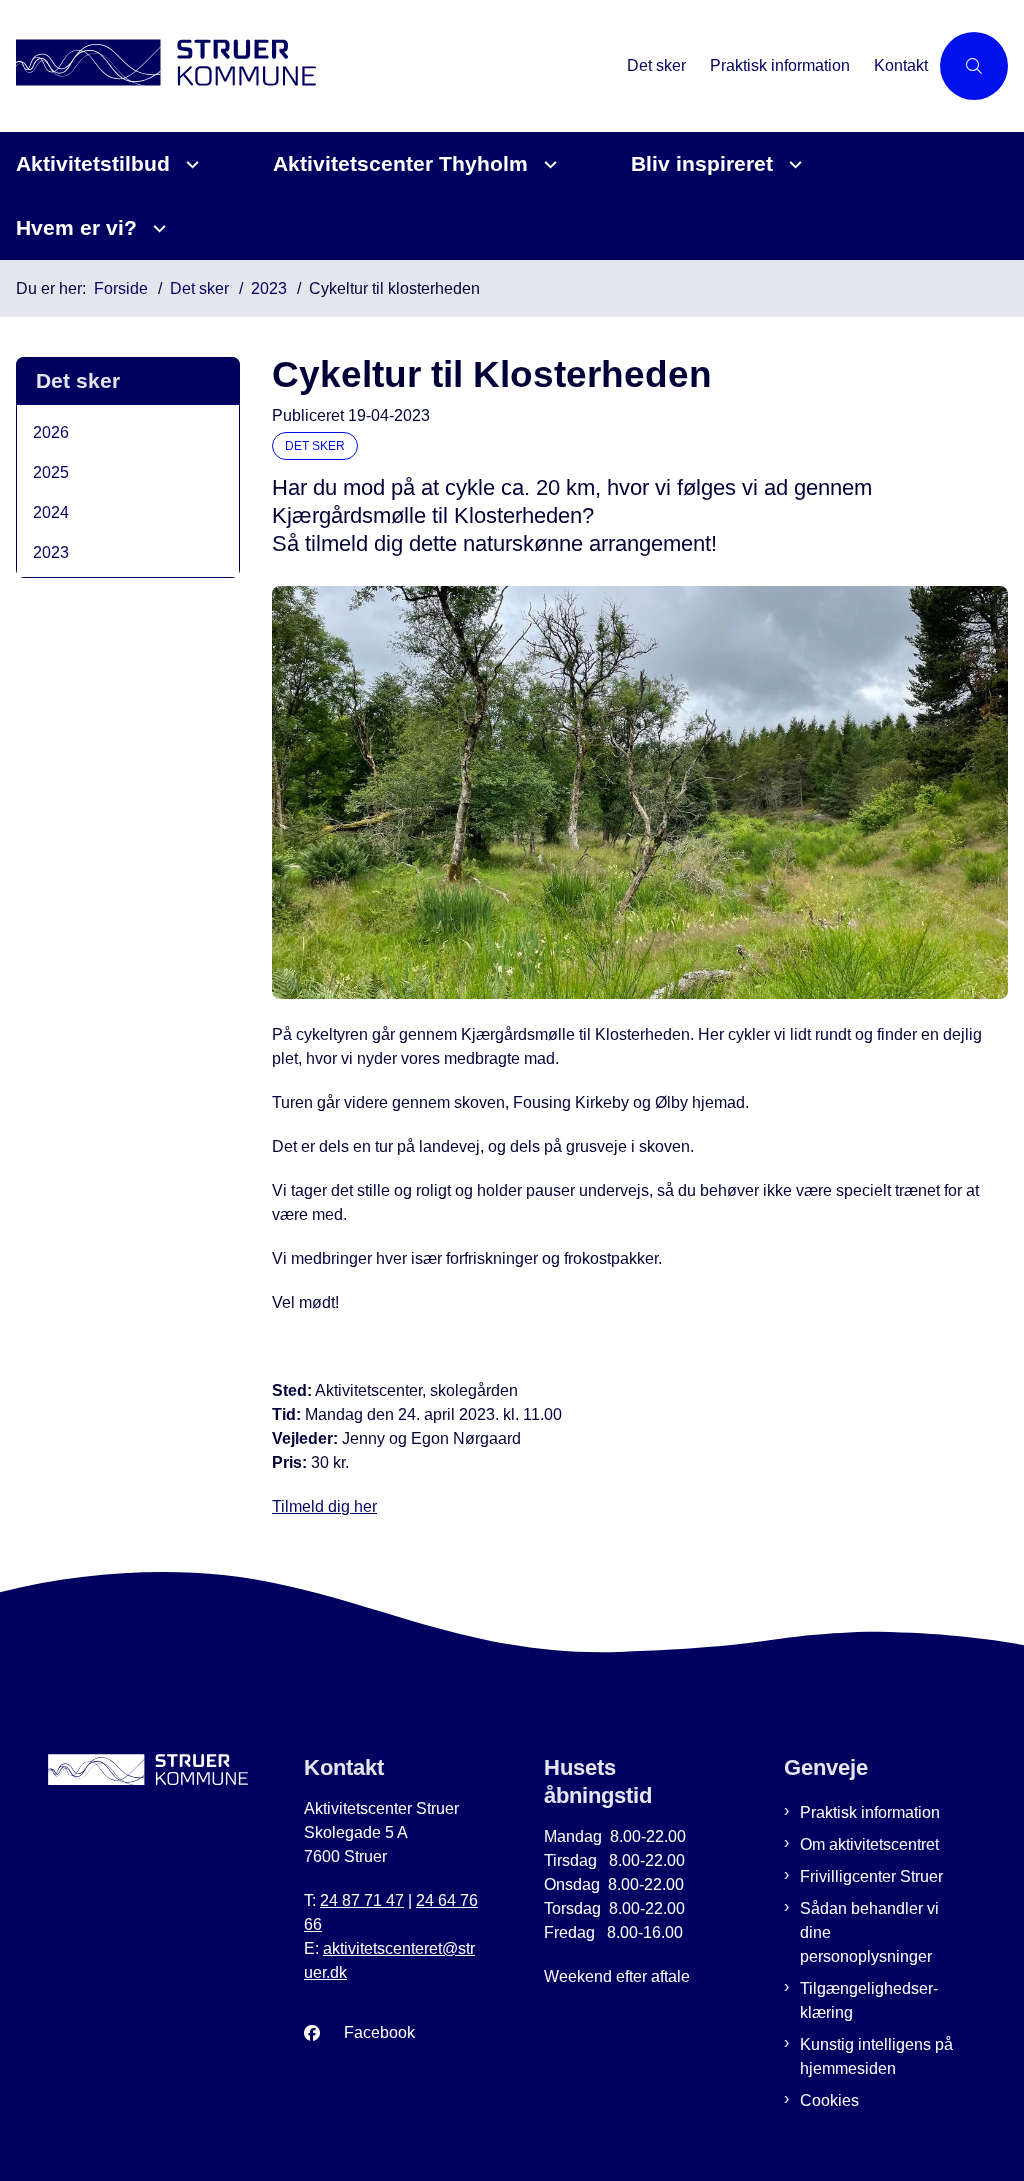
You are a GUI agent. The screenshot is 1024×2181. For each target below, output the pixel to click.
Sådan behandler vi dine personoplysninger (869, 1932)
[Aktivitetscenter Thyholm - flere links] (547, 164)
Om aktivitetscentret (869, 1844)
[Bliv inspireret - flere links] (792, 164)
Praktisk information (870, 1812)
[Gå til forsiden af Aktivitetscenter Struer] (307, 65)
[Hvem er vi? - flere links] (156, 228)
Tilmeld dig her (324, 1506)
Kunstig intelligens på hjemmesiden (876, 2056)
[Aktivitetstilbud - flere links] (189, 164)
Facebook (379, 2032)
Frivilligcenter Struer (871, 1876)
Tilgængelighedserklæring (869, 2000)
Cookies (829, 2100)
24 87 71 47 (362, 1900)
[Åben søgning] (974, 66)
